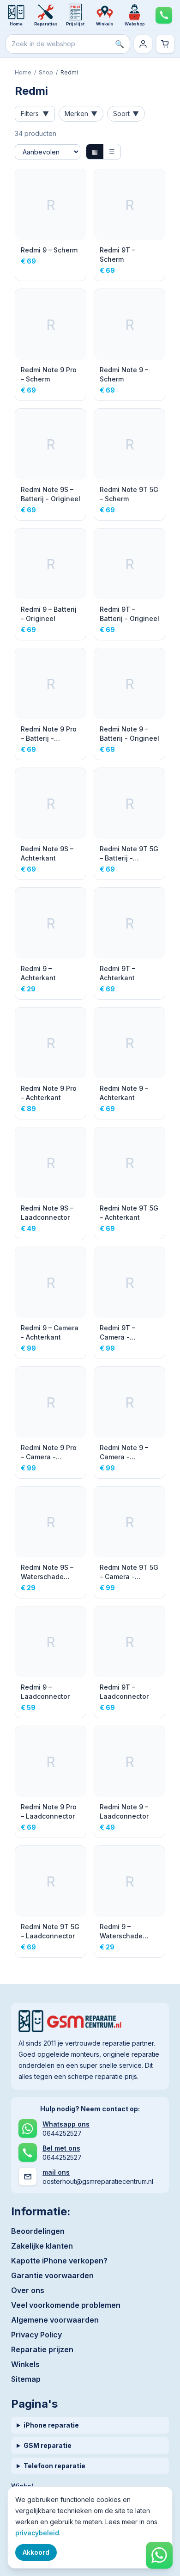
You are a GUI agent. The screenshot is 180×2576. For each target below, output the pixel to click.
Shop (46, 72)
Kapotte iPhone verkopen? (59, 2261)
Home (23, 72)
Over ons (28, 2290)
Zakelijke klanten (42, 2246)
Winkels (25, 2364)
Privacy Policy (36, 2335)
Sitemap (26, 2379)
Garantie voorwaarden (52, 2275)
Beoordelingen (38, 2231)
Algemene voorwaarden (55, 2320)
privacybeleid (37, 2533)
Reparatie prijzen (42, 2349)
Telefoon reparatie (54, 2466)
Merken (81, 114)
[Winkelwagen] (165, 44)
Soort (126, 114)
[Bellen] (164, 15)
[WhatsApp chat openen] (159, 2555)
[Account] (143, 44)
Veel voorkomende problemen (66, 2305)
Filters (35, 114)
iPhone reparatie (51, 2425)
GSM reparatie (48, 2445)
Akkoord (36, 2552)
